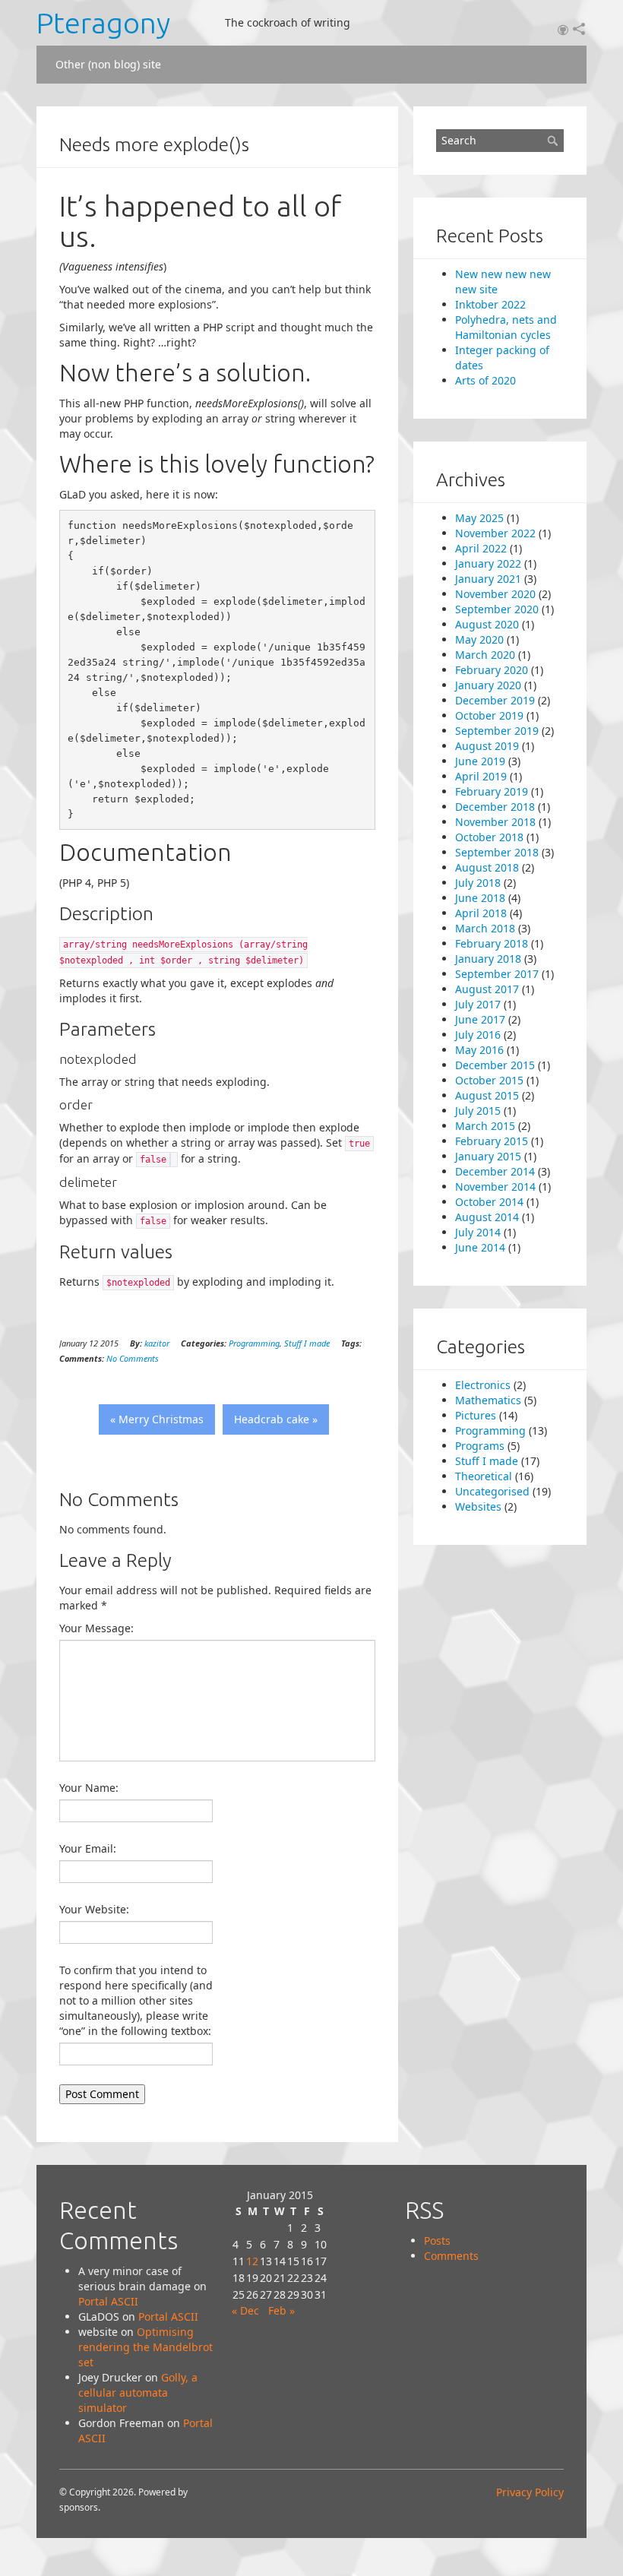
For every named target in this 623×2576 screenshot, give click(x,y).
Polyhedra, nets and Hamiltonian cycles (506, 327)
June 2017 (480, 1019)
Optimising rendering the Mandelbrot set (145, 2347)
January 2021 (488, 579)
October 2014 (489, 1202)
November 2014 (495, 1187)
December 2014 (495, 1171)
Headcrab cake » (276, 1419)
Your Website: (94, 1909)
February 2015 (492, 1141)
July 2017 (478, 1004)
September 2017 (497, 974)
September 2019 (497, 731)
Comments (451, 2256)
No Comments (133, 1358)
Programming (254, 1343)
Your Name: (89, 1788)
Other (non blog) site (108, 64)
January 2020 (488, 685)
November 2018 (495, 822)
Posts (437, 2241)
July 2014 (478, 1232)
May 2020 (479, 639)
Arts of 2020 (485, 380)
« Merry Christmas (157, 1419)
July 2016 (478, 1035)
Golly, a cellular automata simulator (138, 2392)
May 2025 (479, 518)
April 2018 (481, 913)
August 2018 (487, 867)
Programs (480, 1446)
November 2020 (495, 594)
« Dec (245, 2310)
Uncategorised (492, 1491)
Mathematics (488, 1400)
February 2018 (492, 943)
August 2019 (487, 746)
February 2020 (492, 670)
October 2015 (489, 1080)
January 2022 (488, 563)
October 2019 (489, 715)
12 (252, 2261)
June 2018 (480, 898)
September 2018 (497, 852)
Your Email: (88, 1848)
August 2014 (487, 1217)
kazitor (157, 1343)
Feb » (281, 2310)
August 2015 (487, 1095)
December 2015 (495, 1065)
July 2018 (478, 883)
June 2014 (480, 1247)
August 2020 (487, 624)
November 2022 (495, 533)
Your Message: (96, 1628)
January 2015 (488, 1156)
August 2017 (487, 989)
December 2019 (495, 700)
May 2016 (479, 1050)
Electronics (483, 1385)
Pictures (476, 1415)
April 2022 (481, 548)
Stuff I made (307, 1343)
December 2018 (495, 807)
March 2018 (485, 928)
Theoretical (484, 1476)
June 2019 (480, 761)
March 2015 (485, 1126)
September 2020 (497, 609)
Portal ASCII (108, 2301)
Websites (478, 1506)
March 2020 (485, 655)
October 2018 (489, 837)
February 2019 (492, 791)
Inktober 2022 (490, 304)
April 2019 (481, 776)
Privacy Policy (530, 2492)
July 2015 (478, 1111)
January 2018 (488, 959)
